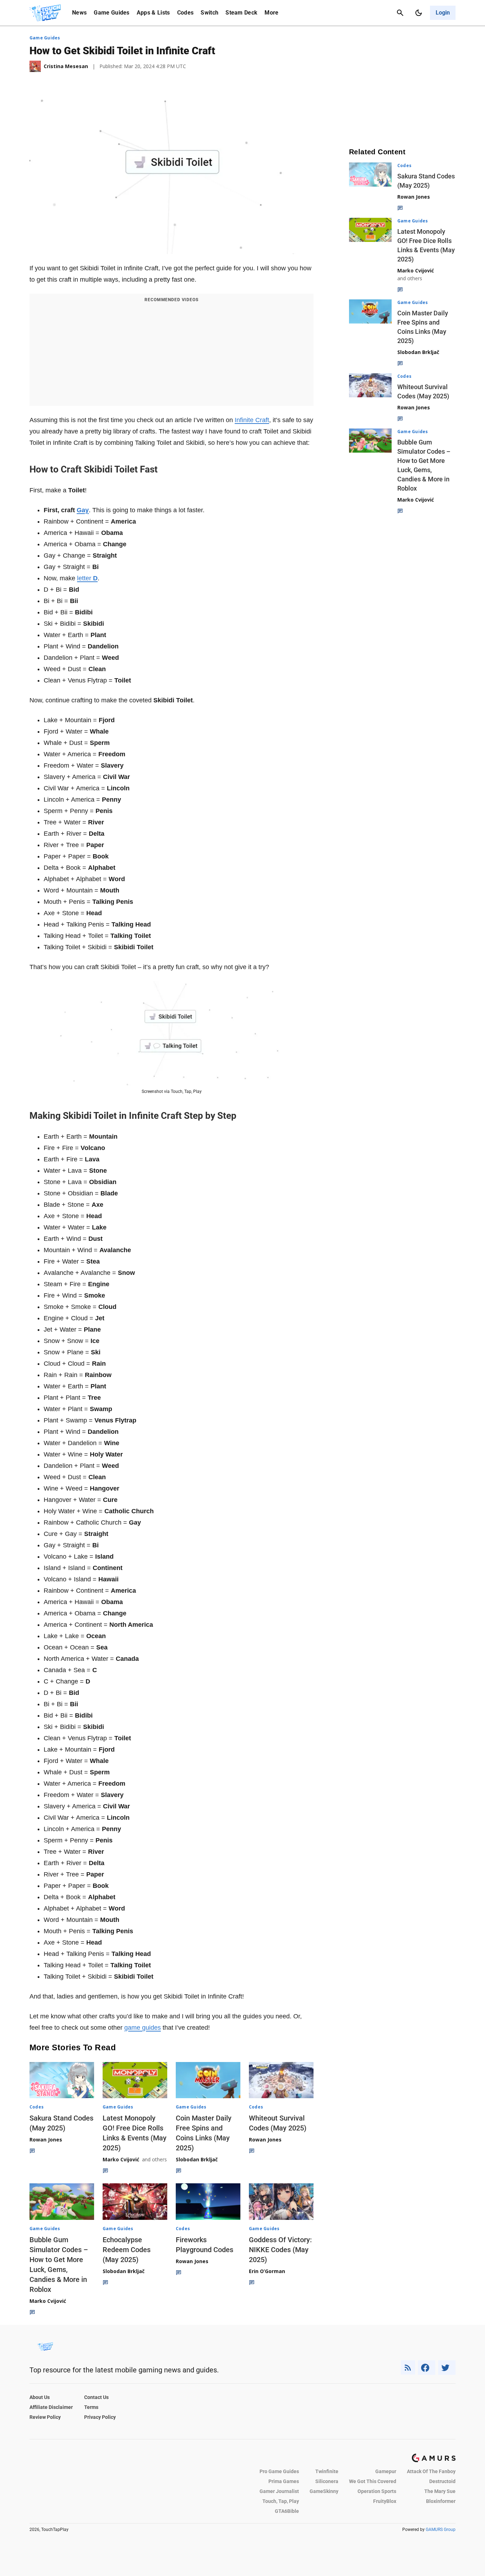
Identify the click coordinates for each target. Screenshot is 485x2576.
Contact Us (96, 2397)
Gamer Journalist (279, 2491)
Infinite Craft (252, 420)
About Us (40, 2397)
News (79, 13)
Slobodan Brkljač (197, 2159)
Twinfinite (327, 2471)
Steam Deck (241, 13)
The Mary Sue (440, 2491)
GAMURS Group (441, 2530)
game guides (143, 2028)
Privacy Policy (100, 2417)
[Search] (400, 13)
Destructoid (442, 2481)
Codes (186, 13)
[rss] (408, 2368)
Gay (83, 510)
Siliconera (327, 2481)
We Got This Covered (373, 2481)
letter (87, 578)
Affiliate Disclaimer (51, 2407)
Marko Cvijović (121, 2159)
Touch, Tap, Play (281, 2501)
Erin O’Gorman (267, 2271)
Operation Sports (377, 2491)
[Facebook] (427, 2368)
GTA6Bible (287, 2511)
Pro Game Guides (279, 2471)
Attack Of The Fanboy (431, 2471)
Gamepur (386, 2471)
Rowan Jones (46, 2140)
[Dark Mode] (419, 13)
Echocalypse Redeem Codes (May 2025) (127, 2250)
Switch (209, 13)
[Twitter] (447, 2368)
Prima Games (284, 2481)
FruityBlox (385, 2501)
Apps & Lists (153, 13)
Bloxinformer (441, 2501)
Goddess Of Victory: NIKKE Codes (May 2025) (280, 2250)
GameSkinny (324, 2491)
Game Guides (112, 13)
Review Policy (45, 2417)
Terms (91, 2407)
